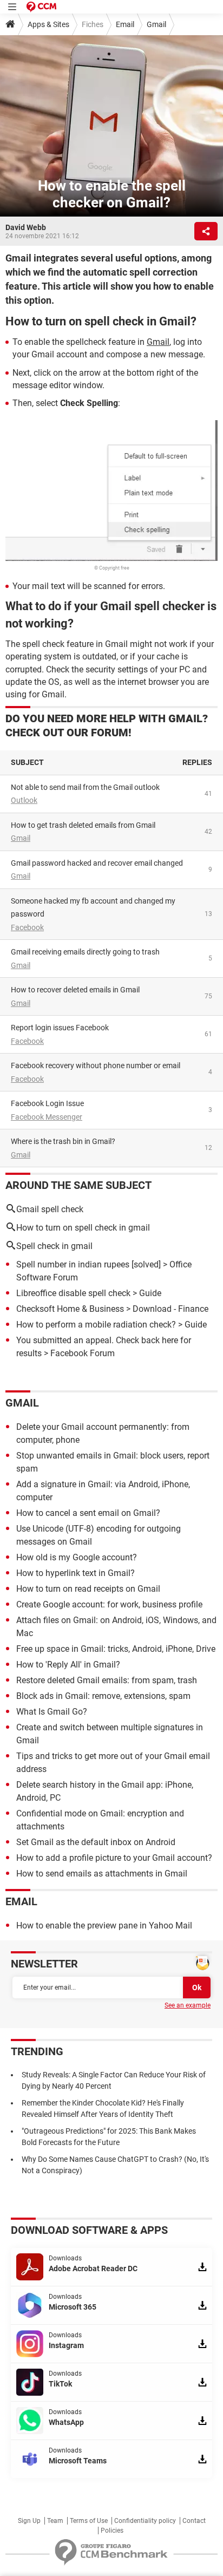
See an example (188, 2005)
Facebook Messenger (47, 1117)
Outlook (24, 800)
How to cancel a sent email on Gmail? (88, 1513)
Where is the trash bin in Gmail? (63, 1141)
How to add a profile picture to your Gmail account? (114, 1858)
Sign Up (29, 2521)
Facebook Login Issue (47, 1103)
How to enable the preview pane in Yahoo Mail (104, 1926)
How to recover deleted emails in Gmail (75, 990)
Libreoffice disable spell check (73, 1293)
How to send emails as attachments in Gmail (102, 1874)
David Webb (26, 227)
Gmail (156, 24)
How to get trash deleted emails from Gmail (83, 825)
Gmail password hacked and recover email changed (97, 863)
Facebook (27, 927)
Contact (194, 2521)
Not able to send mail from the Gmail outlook (85, 787)
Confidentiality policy (145, 2521)
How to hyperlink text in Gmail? (76, 1573)
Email (125, 24)
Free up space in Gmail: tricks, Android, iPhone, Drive (116, 1649)
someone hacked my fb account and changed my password (93, 908)
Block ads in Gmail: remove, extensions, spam (103, 1696)
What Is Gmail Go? (52, 1712)
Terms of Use (89, 2521)
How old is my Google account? (77, 1557)
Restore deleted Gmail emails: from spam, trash (107, 1680)
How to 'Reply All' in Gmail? (68, 1665)
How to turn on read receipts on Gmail (88, 1589)
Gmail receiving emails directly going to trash (85, 952)
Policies (112, 2531)
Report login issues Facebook (60, 1028)
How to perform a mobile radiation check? (96, 1325)
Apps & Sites (48, 24)
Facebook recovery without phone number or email (96, 1065)
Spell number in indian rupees (73, 1264)
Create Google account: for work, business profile (109, 1604)
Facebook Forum (83, 1353)
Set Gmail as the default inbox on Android (96, 1842)
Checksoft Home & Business (70, 1309)
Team (55, 2521)
